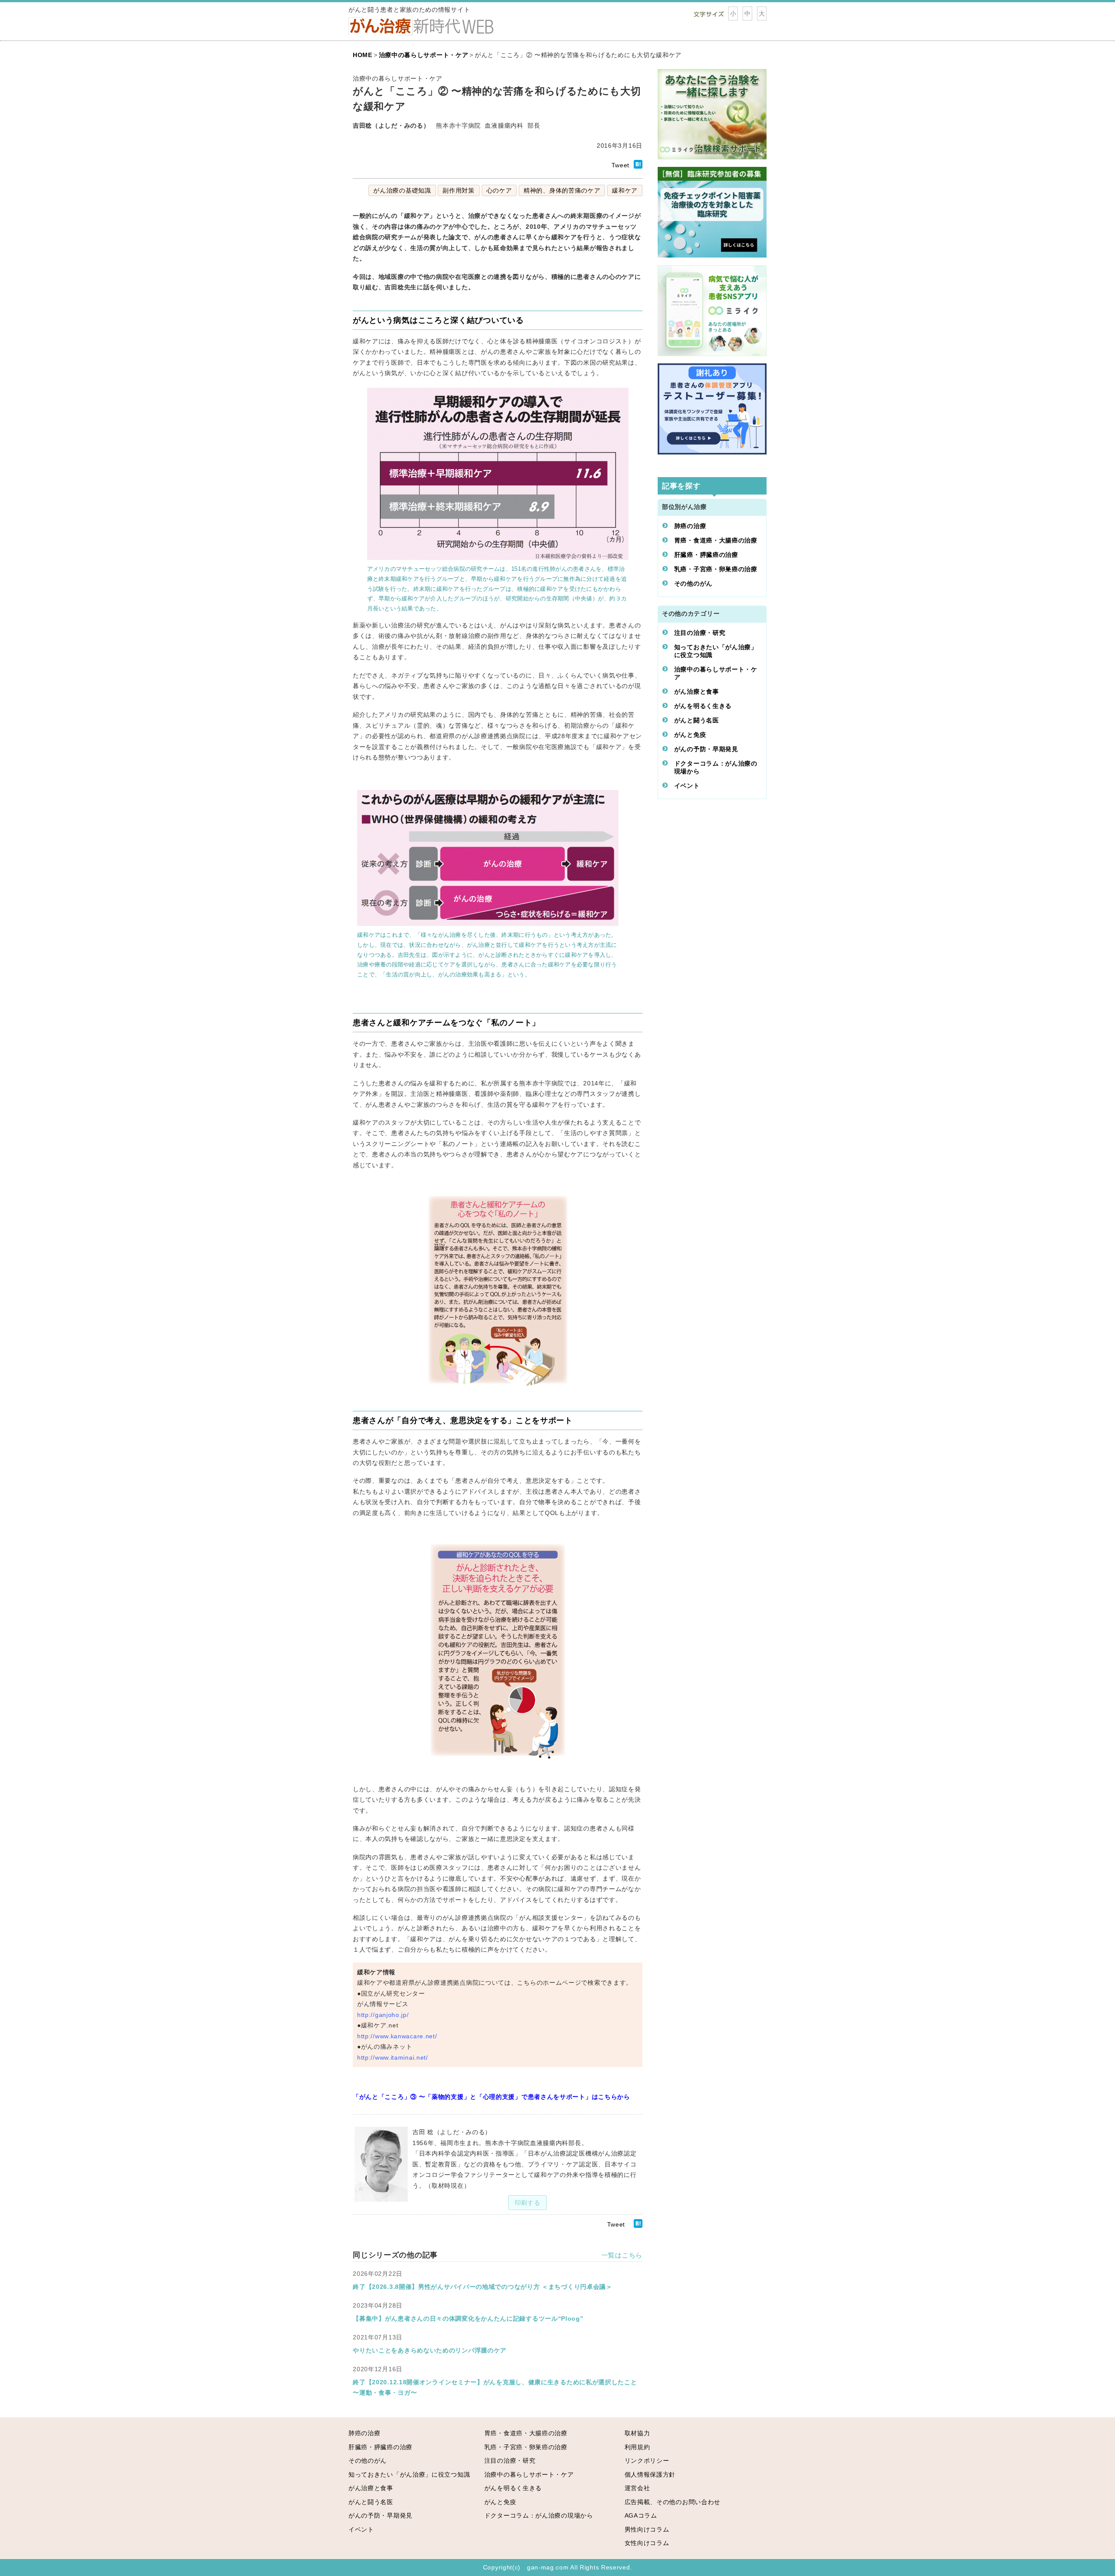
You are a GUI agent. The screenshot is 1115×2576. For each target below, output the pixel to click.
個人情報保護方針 (650, 2474)
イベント (687, 786)
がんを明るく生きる (703, 706)
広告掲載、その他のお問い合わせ (673, 2502)
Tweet (621, 165)
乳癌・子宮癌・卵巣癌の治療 (716, 569)
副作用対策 (459, 190)
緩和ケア (625, 190)
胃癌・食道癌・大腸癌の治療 (716, 540)
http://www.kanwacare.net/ (397, 2036)
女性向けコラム (647, 2543)
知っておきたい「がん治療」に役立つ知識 (716, 651)
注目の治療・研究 (700, 633)
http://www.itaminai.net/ (393, 2057)
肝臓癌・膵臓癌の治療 (706, 555)
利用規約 (637, 2447)
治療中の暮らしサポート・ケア (716, 673)
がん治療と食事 (697, 691)
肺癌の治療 (690, 526)
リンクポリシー (647, 2461)
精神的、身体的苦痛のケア (562, 190)
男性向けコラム (647, 2529)
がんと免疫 (690, 735)
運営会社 (637, 2488)
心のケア (499, 190)
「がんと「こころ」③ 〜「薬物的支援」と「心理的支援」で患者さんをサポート (469, 2097)
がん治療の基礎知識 (402, 190)
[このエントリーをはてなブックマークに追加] (638, 166)
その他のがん (693, 583)
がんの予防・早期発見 (706, 749)
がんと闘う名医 (697, 720)
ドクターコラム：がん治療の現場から (716, 767)
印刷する (528, 2203)
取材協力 (637, 2433)
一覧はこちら (622, 2255)
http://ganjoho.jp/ (383, 2015)
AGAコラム (641, 2515)
